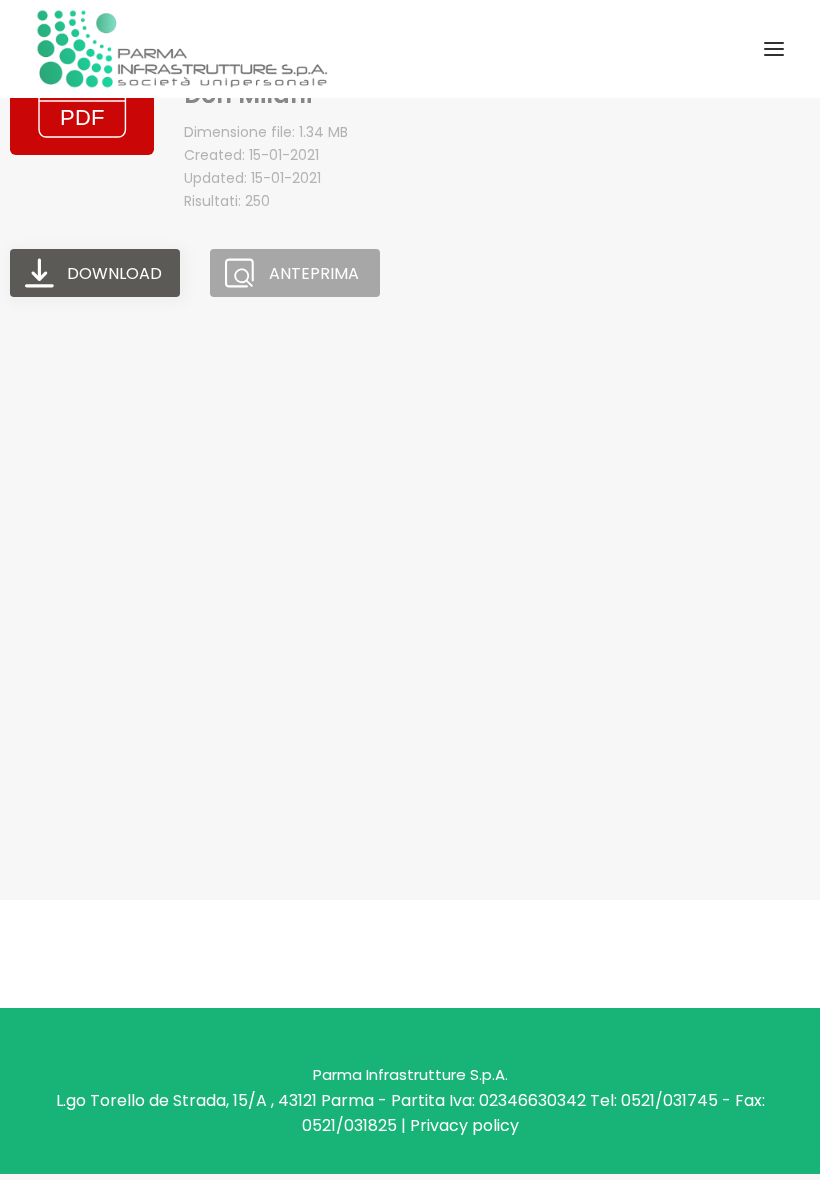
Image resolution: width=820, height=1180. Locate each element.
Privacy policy (464, 1125)
